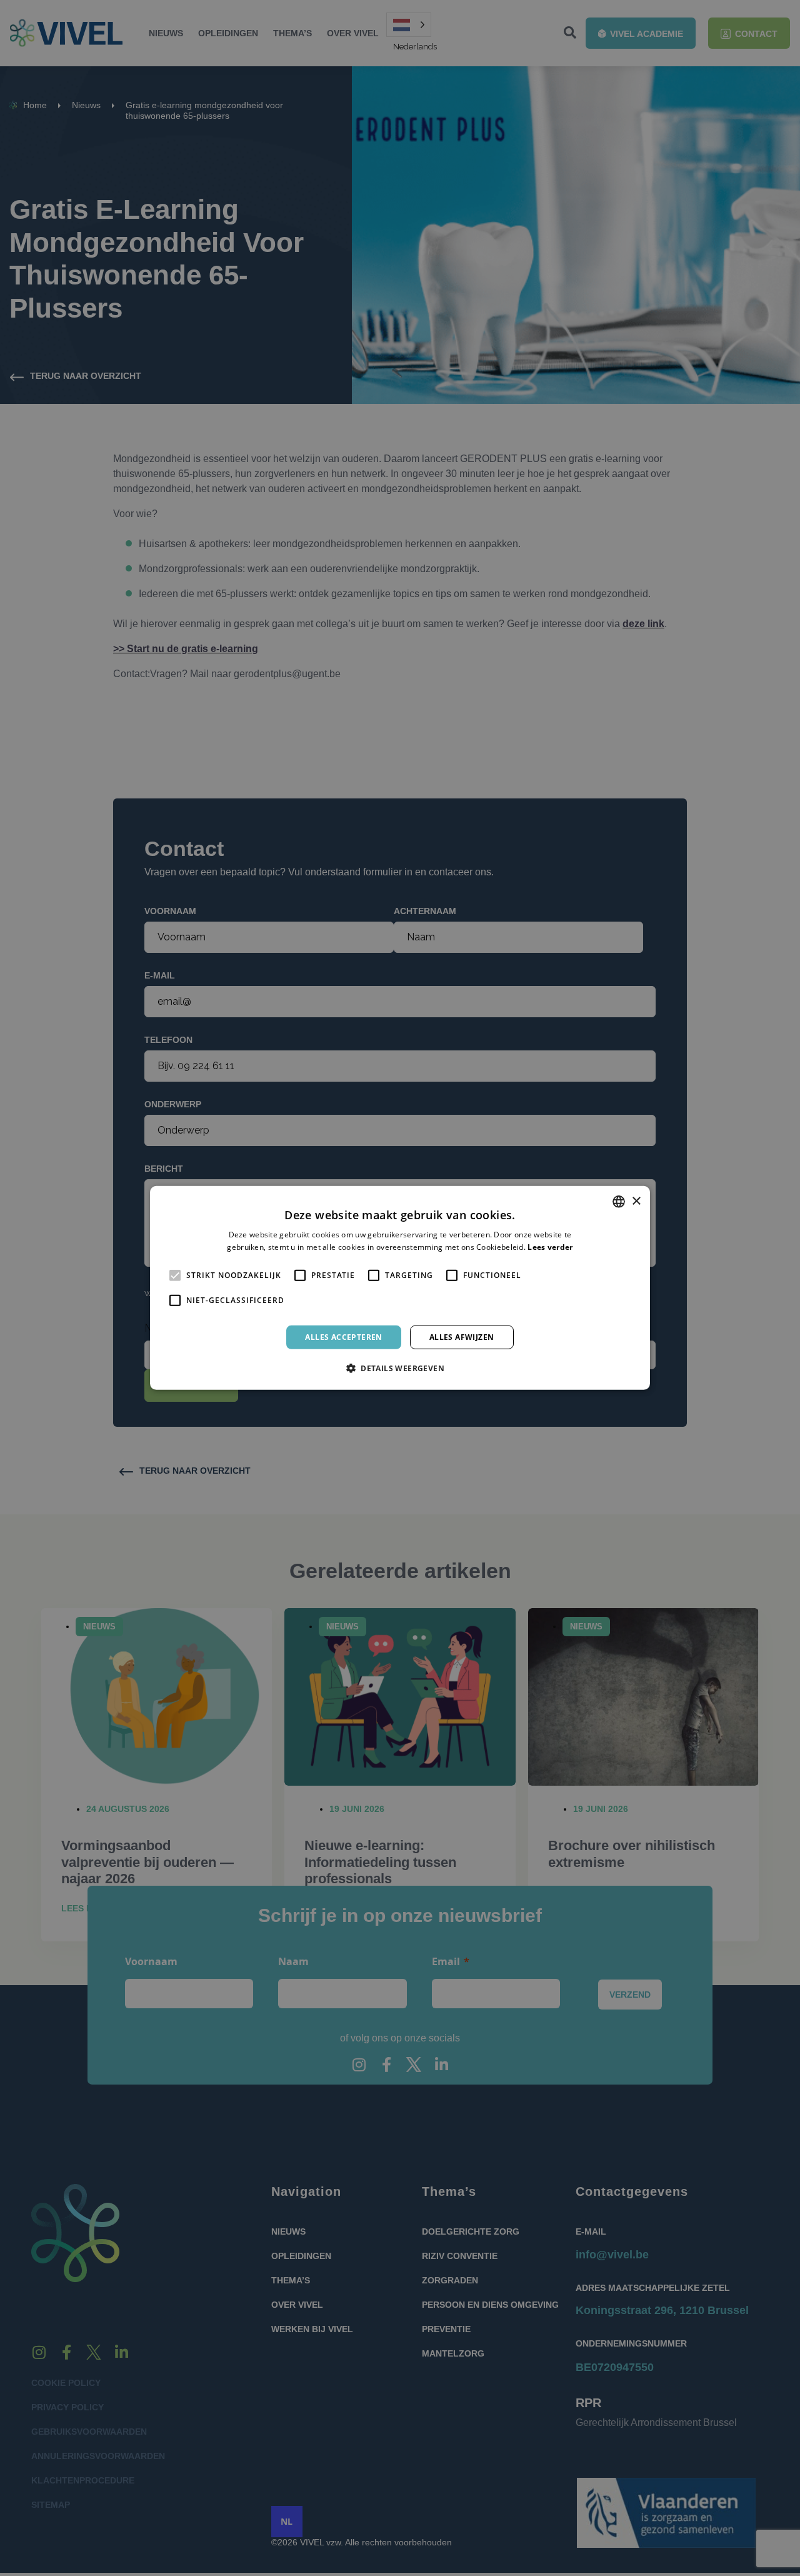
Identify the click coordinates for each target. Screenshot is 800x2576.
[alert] (400, 1288)
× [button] (636, 1201)
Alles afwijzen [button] (462, 1337)
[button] (400, 1368)
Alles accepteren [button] (343, 1337)
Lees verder (550, 1247)
